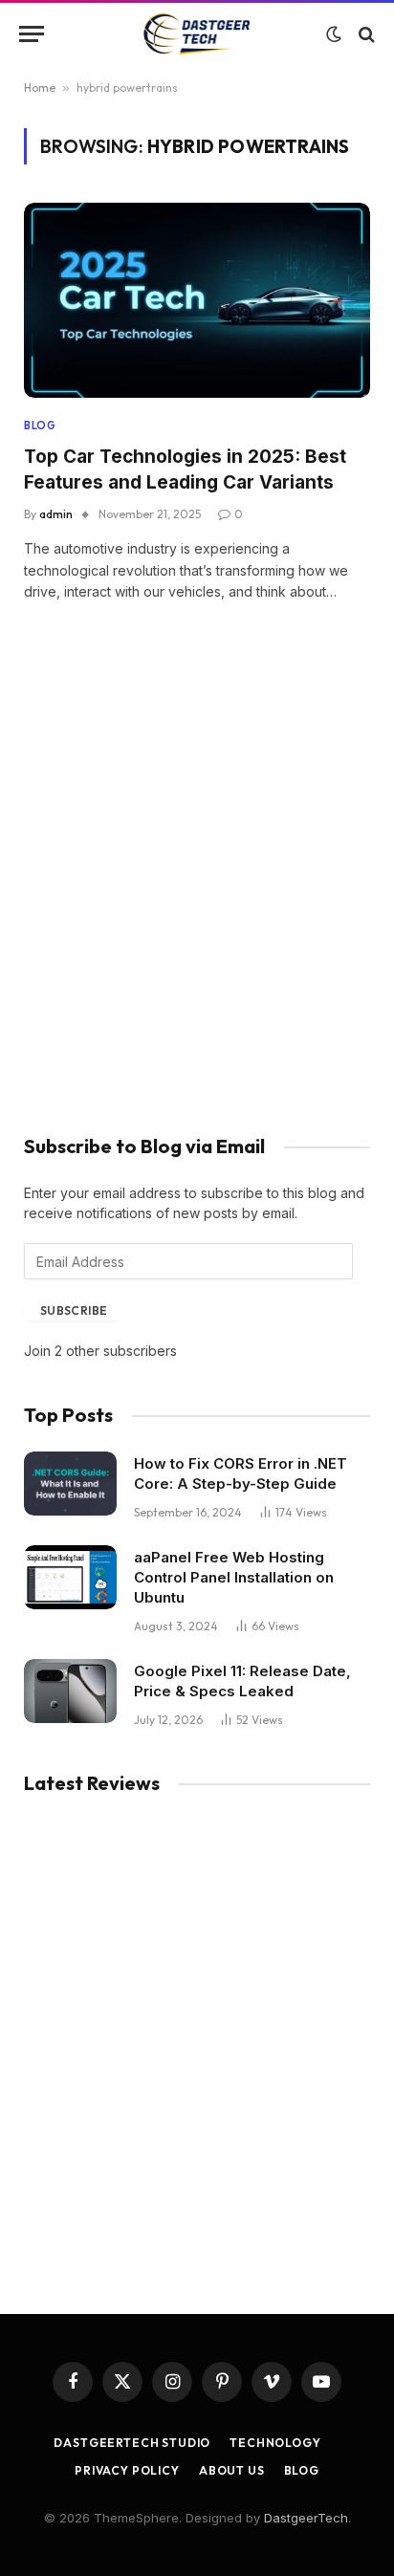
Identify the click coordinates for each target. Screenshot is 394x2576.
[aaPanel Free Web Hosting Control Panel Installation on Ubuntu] (70, 1577)
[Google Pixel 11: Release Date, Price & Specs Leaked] (70, 1691)
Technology (275, 2443)
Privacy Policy (127, 2470)
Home (40, 87)
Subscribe (74, 1310)
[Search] (365, 34)
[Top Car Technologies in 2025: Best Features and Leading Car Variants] (197, 300)
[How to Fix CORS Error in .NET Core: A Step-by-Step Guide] (70, 1484)
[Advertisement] (197, 895)
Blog (302, 2470)
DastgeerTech (306, 2518)
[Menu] (32, 34)
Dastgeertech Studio (132, 2443)
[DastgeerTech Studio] (197, 34)
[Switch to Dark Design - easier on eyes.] (334, 34)
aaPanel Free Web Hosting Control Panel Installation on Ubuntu (234, 1577)
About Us (232, 2470)
